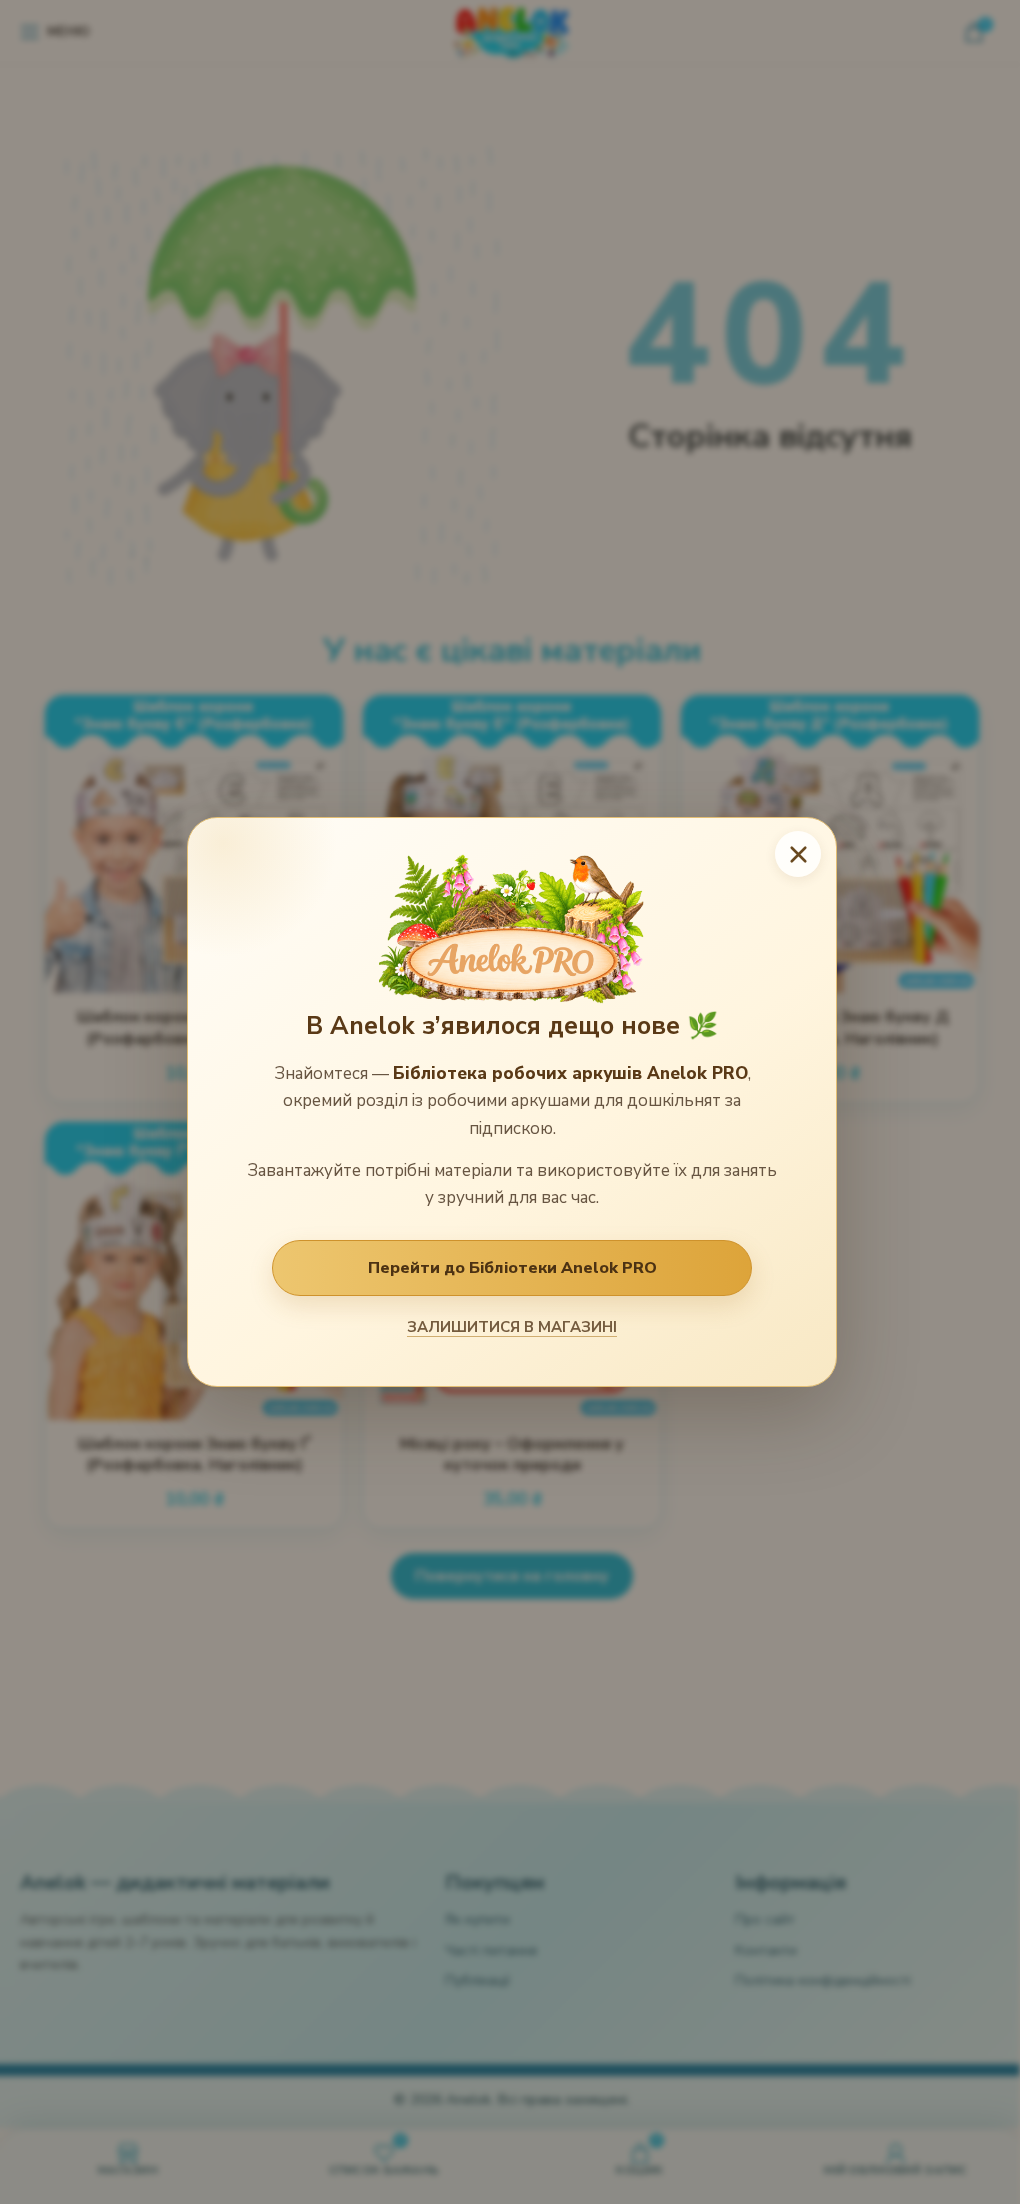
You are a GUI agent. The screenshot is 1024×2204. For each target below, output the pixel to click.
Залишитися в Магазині (512, 1327)
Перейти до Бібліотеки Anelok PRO (512, 1268)
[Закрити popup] (798, 854)
